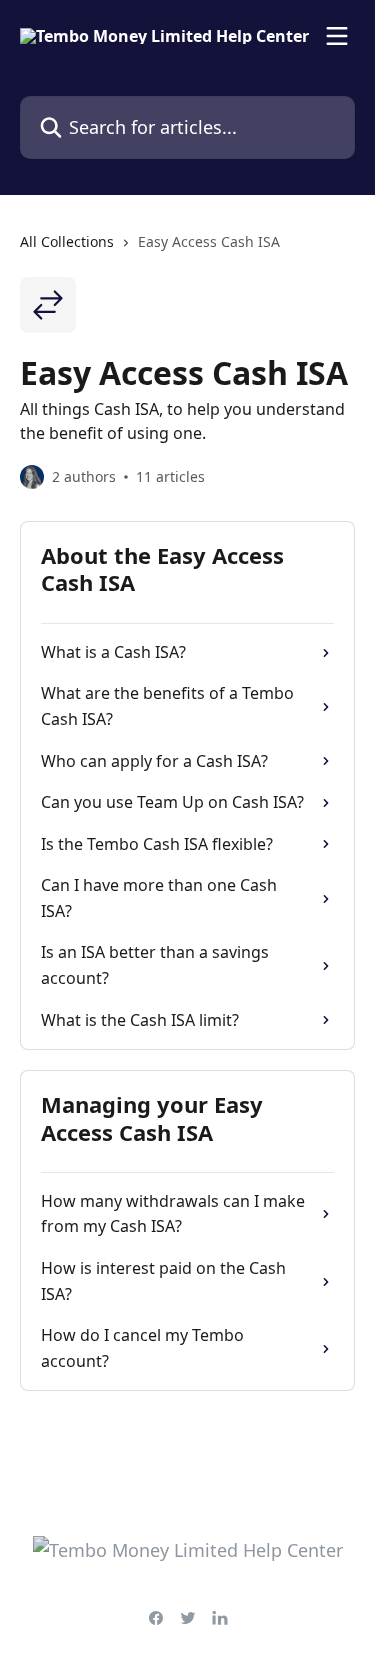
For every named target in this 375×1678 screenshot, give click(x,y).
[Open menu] (337, 36)
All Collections (67, 241)
